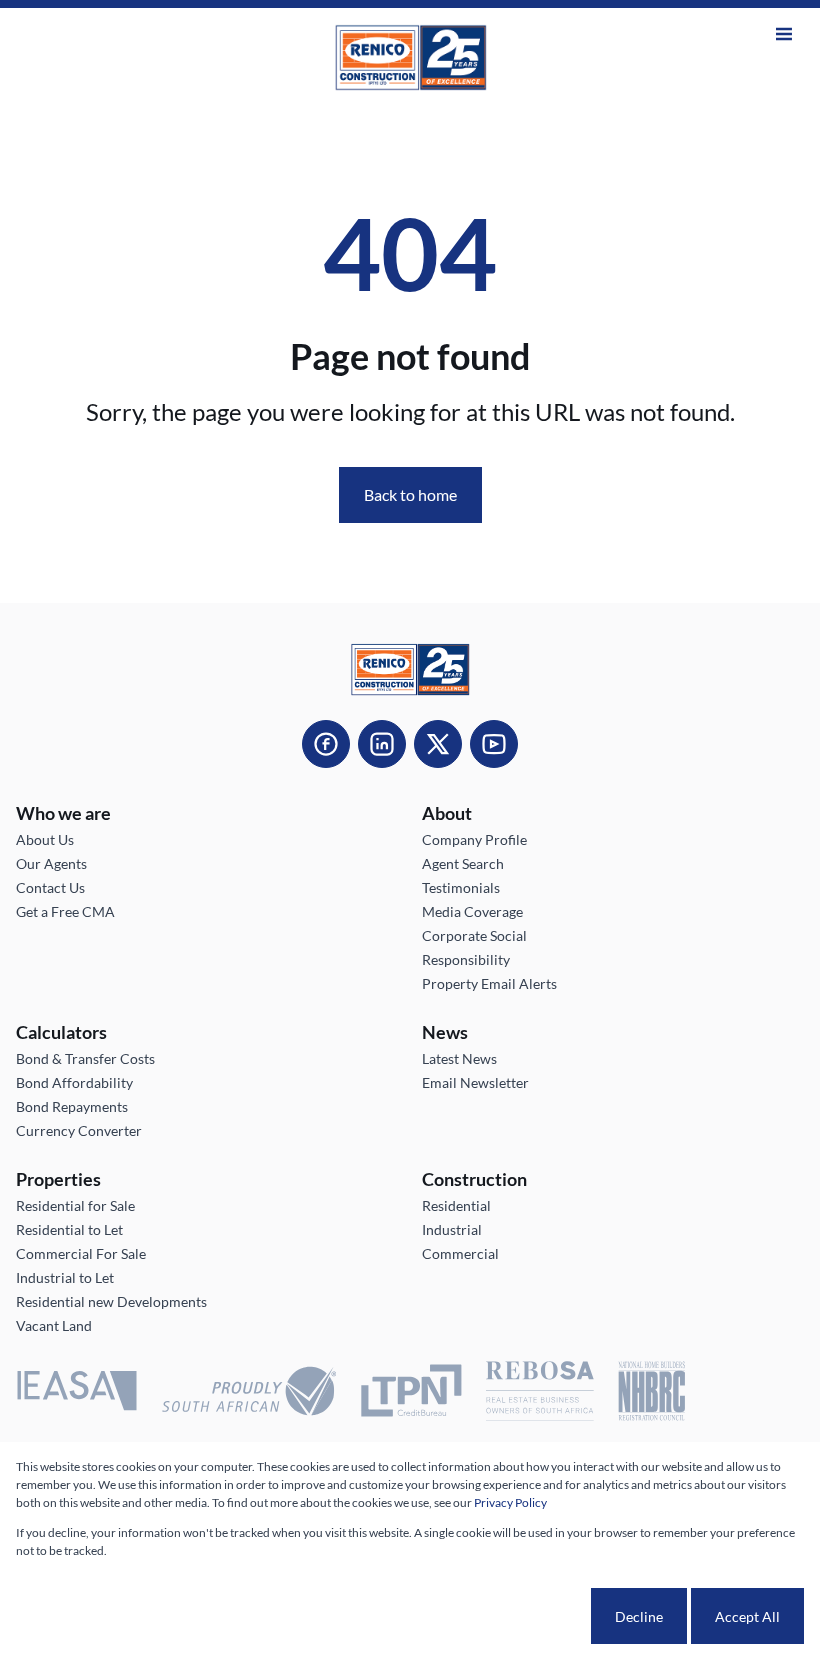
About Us (45, 839)
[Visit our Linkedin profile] (382, 744)
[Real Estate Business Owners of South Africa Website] (540, 1394)
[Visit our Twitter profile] (438, 744)
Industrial (452, 1229)
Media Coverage (472, 911)
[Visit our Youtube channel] (494, 744)
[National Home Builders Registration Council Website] (652, 1394)
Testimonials (461, 887)
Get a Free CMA (65, 911)
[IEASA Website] (77, 1393)
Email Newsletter (475, 1082)
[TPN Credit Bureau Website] (411, 1393)
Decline (639, 1616)
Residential (456, 1205)
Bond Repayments (72, 1106)
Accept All (747, 1616)
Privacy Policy (510, 1502)
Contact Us (50, 887)
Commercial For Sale (81, 1253)
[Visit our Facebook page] (326, 744)
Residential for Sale (75, 1205)
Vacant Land (54, 1325)
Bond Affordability (74, 1082)
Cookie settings (515, 1616)
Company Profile (474, 839)
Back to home (410, 494)
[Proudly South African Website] (249, 1394)
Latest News (459, 1058)
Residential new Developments (111, 1301)
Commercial (460, 1253)
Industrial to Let (65, 1277)
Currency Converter (79, 1130)
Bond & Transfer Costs (85, 1058)
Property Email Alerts (489, 983)
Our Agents (51, 863)
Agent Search (463, 863)
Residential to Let (69, 1229)
